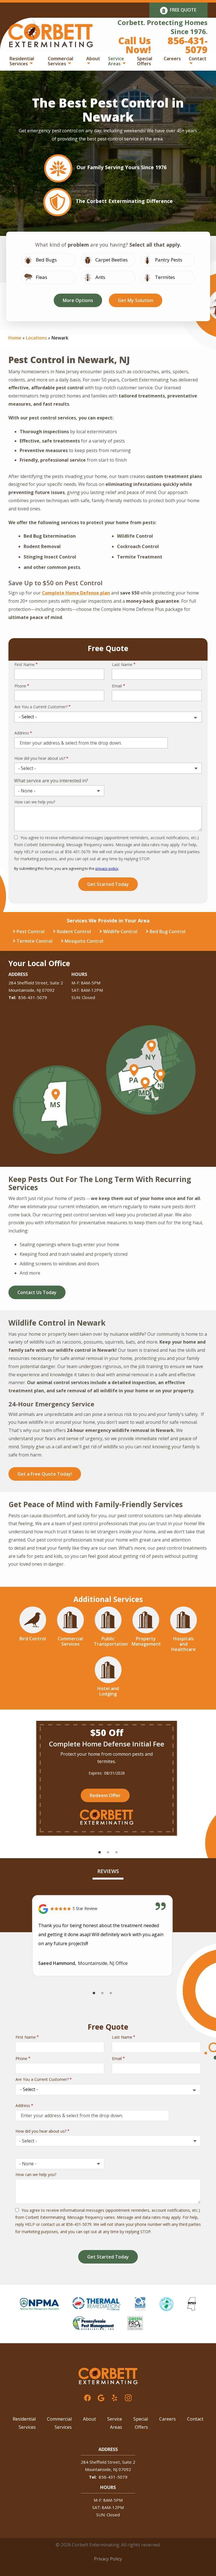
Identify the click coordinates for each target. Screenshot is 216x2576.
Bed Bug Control (167, 931)
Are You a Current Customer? (41, 707)
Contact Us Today (37, 1292)
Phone (20, 686)
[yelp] (114, 2397)
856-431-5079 (33, 997)
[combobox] (108, 768)
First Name (24, 664)
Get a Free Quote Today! (45, 1474)
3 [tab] (116, 1853)
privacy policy (107, 868)
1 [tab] (100, 1853)
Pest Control (31, 931)
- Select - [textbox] (27, 768)
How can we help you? (35, 802)
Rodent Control (74, 931)
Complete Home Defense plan (76, 593)
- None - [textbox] (27, 791)
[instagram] (128, 2397)
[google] (101, 2397)
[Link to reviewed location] (102, 1909)
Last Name (122, 664)
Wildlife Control (120, 931)
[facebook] (87, 2397)
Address (22, 733)
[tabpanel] (107, 1778)
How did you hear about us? (40, 758)
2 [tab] (108, 1853)
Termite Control (34, 941)
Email (117, 686)
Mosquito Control (84, 941)
